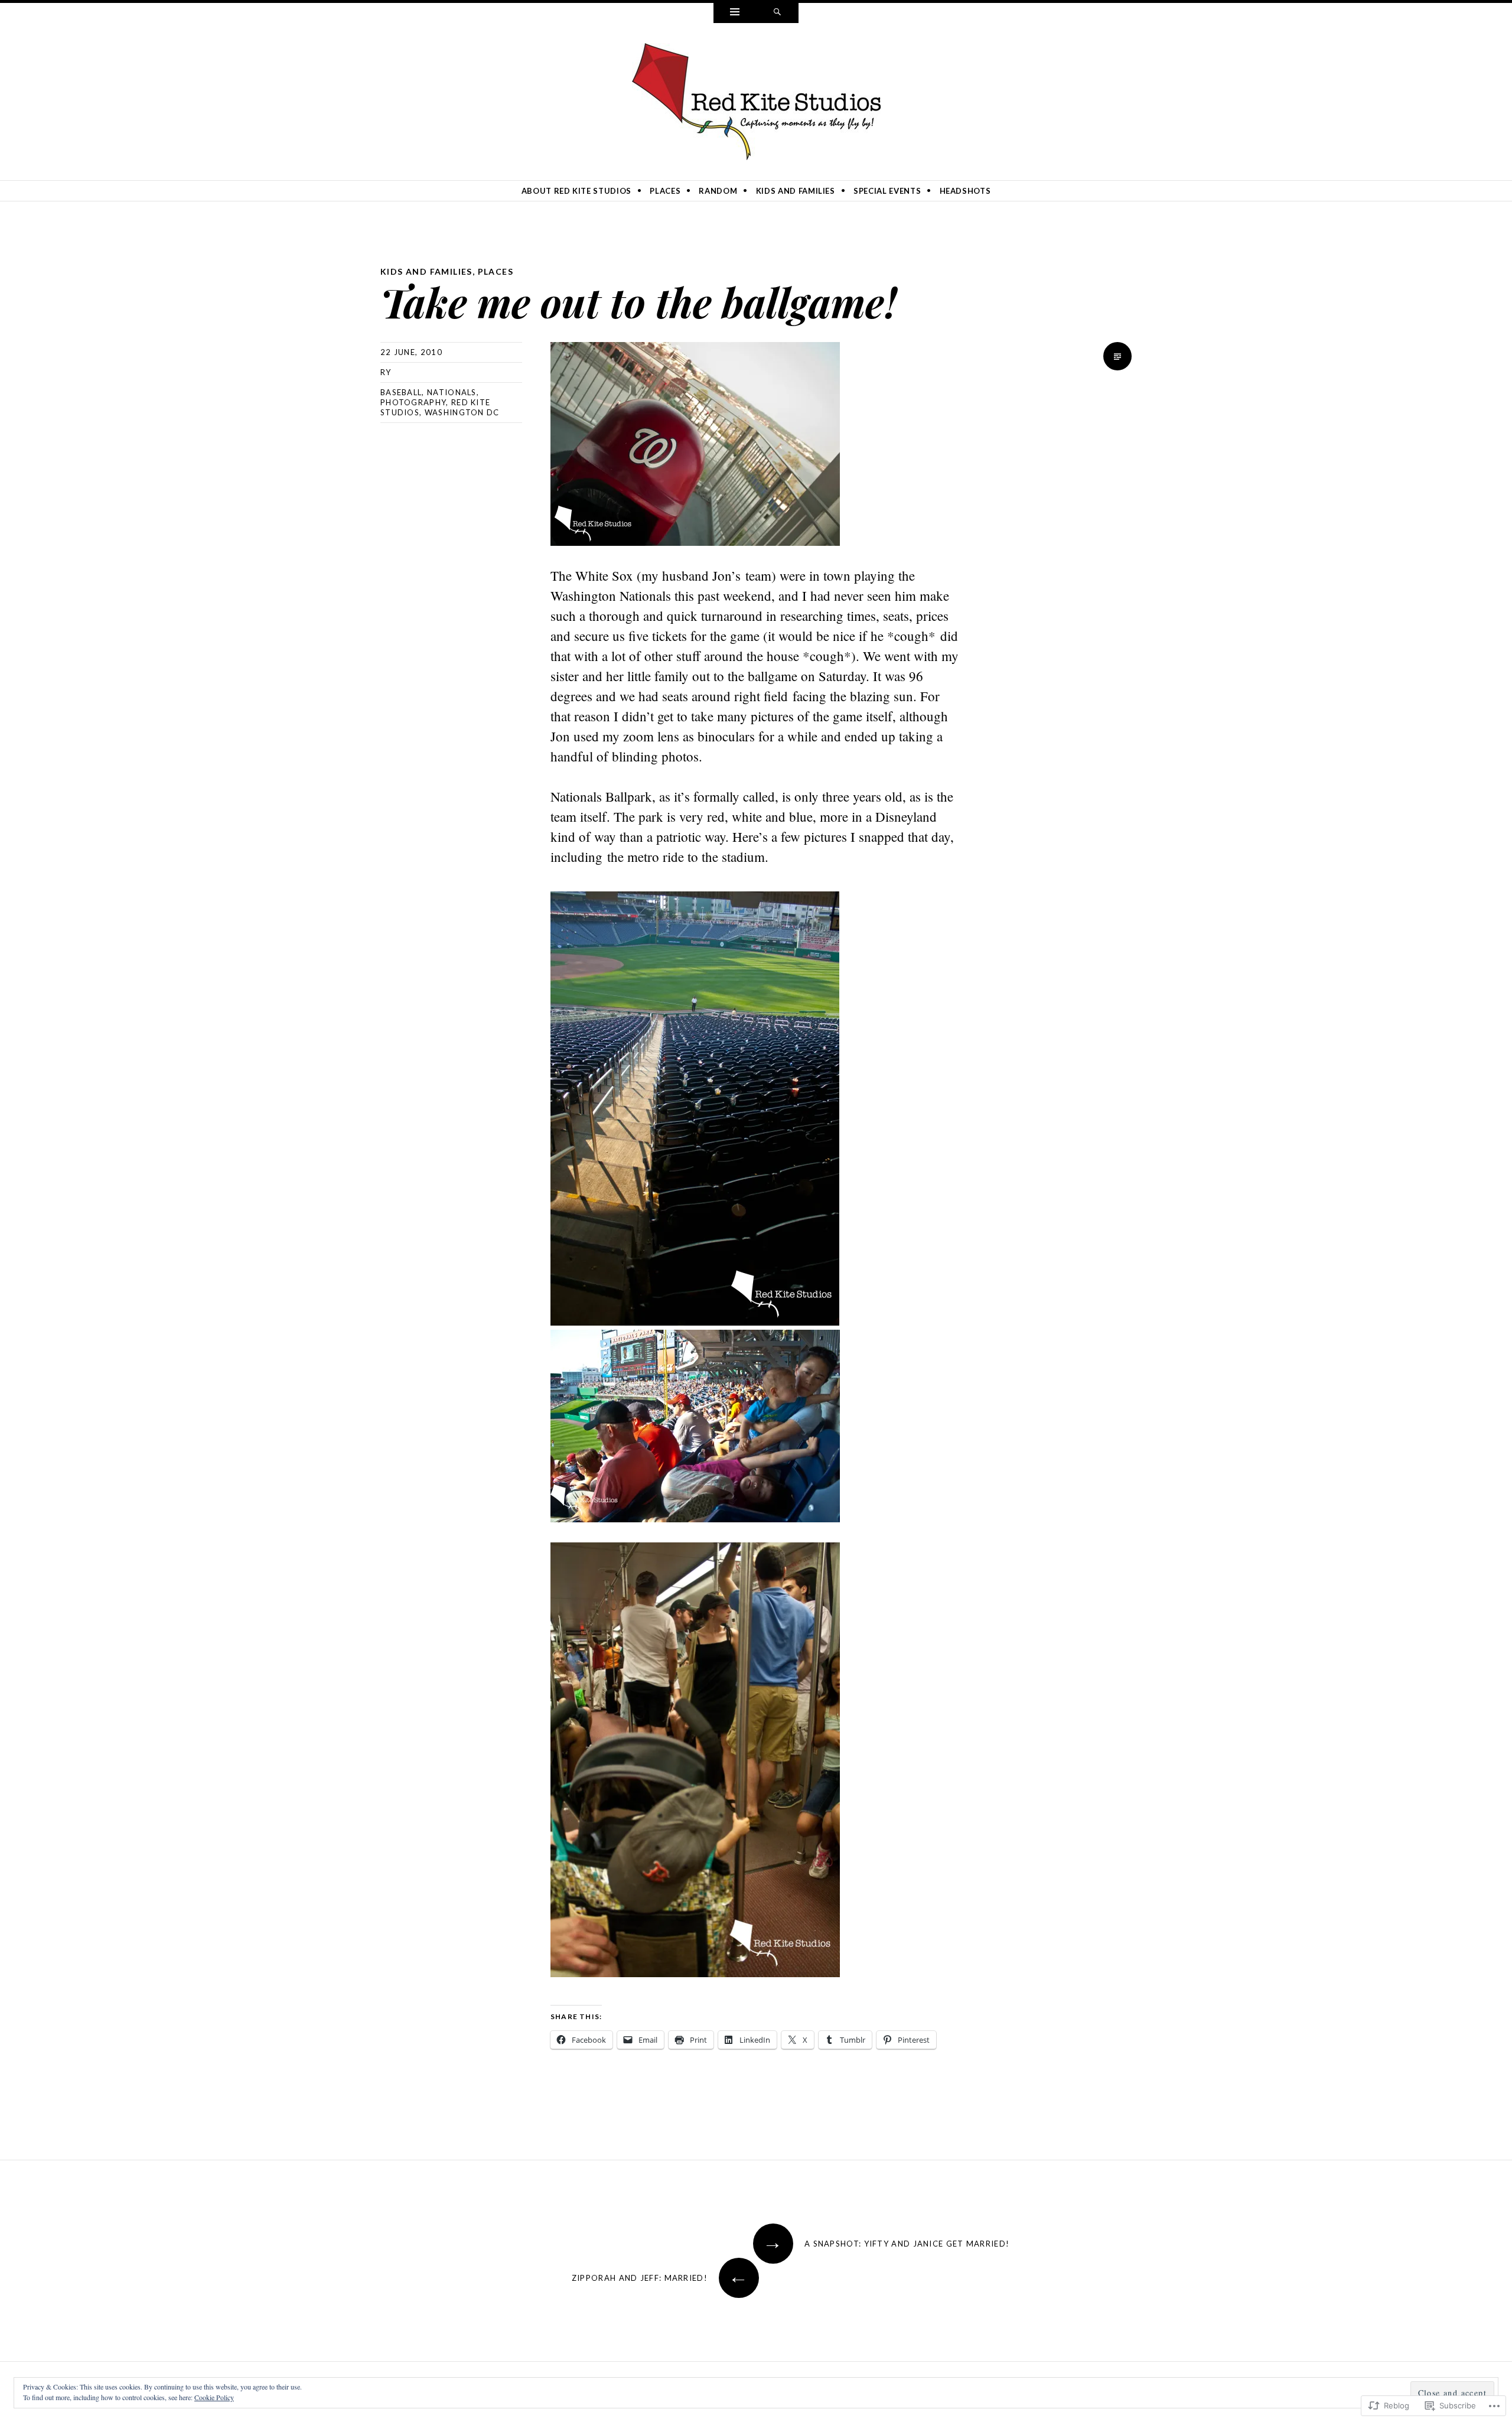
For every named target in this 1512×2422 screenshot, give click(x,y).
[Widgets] (735, 13)
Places (665, 191)
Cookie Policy (214, 2397)
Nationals (452, 392)
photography (413, 402)
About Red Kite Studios (576, 191)
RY (386, 372)
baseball (401, 392)
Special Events (887, 191)
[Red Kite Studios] (756, 99)
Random (718, 191)
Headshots (965, 191)
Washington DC (462, 412)
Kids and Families (796, 191)
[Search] (777, 13)
